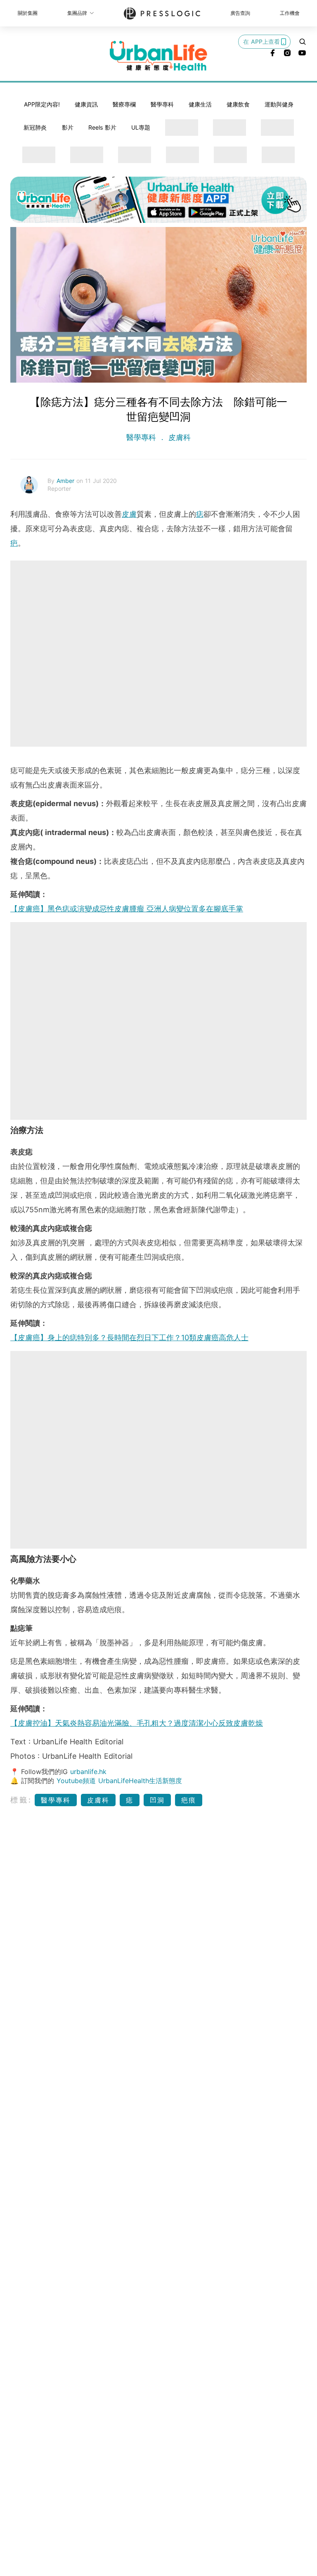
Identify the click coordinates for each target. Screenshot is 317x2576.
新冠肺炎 (35, 127)
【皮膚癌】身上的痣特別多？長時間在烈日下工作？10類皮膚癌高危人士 (129, 1338)
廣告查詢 (240, 13)
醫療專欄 (124, 104)
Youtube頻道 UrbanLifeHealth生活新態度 (119, 1781)
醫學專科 (162, 104)
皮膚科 (178, 437)
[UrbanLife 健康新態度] (158, 56)
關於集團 (28, 13)
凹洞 (157, 1800)
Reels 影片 (102, 127)
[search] (303, 42)
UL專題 (141, 127)
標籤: (21, 1800)
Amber (66, 481)
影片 (68, 127)
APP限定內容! (42, 104)
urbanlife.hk (88, 1772)
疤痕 (189, 1800)
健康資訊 (86, 104)
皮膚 (129, 514)
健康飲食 (238, 104)
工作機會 (290, 13)
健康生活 (200, 104)
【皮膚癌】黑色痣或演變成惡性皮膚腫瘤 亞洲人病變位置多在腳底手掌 (127, 909)
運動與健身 (279, 104)
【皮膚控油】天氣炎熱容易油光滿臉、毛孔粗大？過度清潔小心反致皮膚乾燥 (137, 1723)
